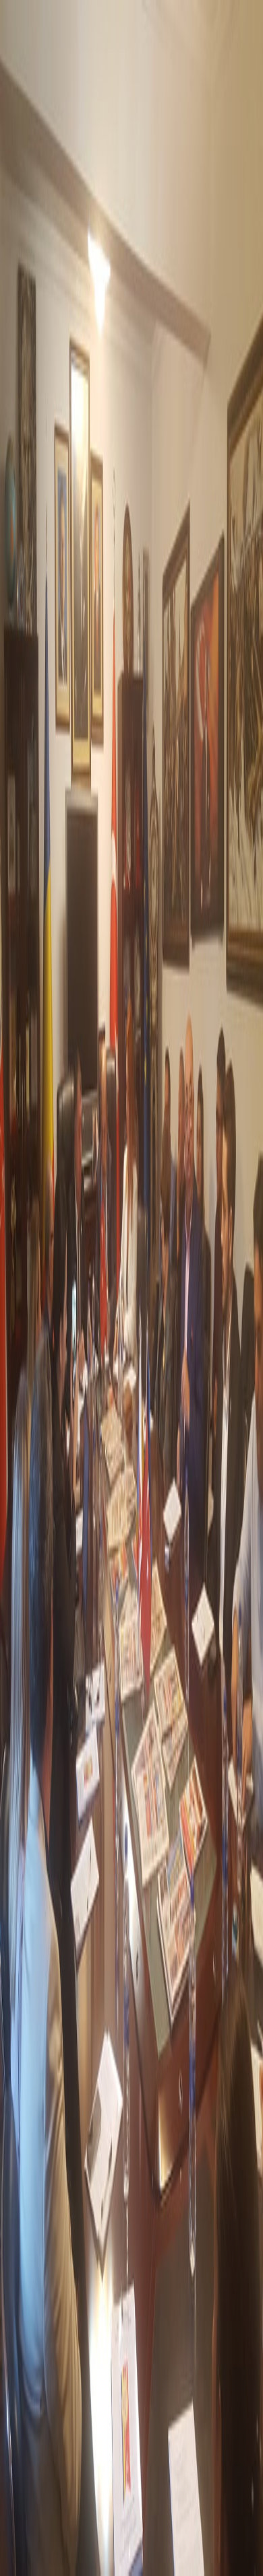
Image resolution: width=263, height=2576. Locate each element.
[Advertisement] (131, 2438)
